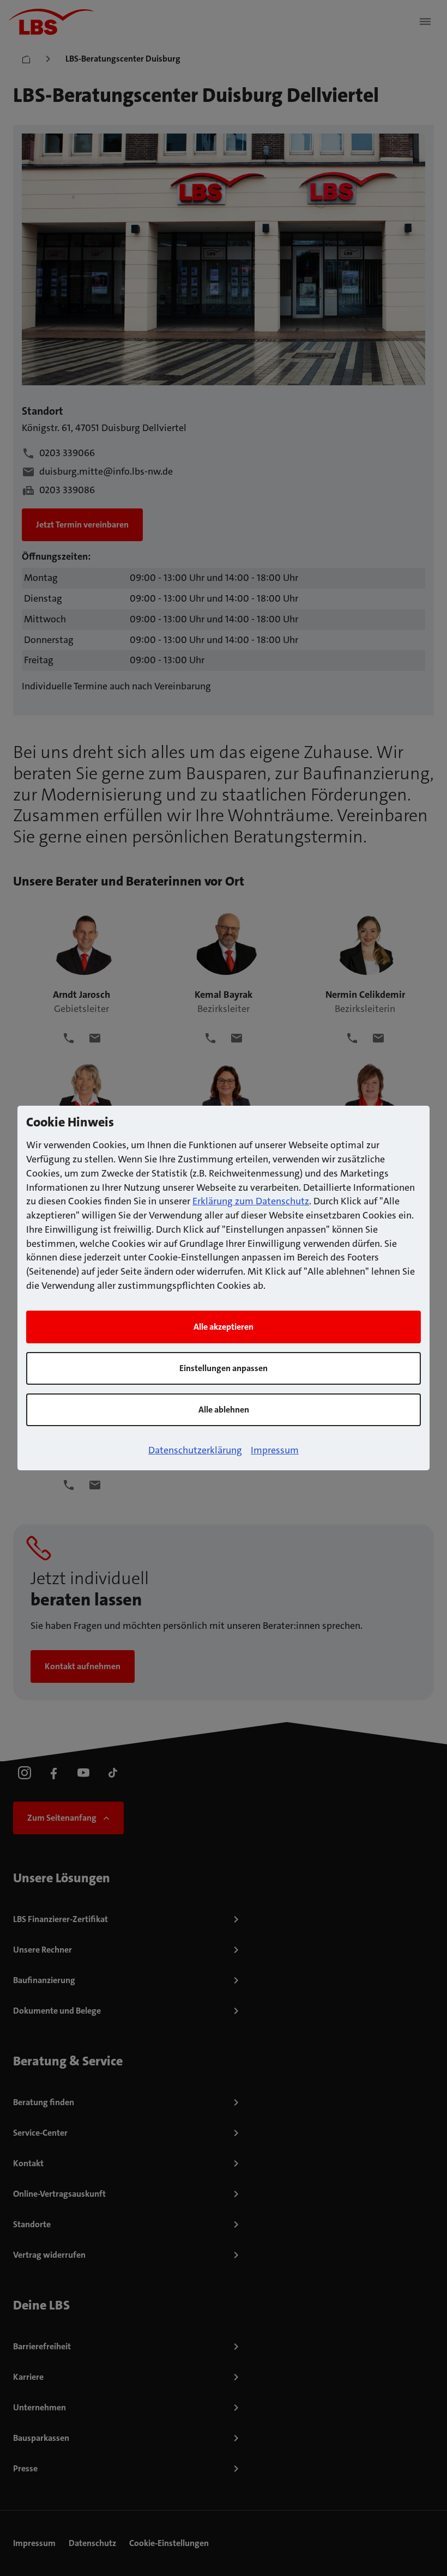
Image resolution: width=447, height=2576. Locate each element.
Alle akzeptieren (224, 1327)
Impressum (275, 1450)
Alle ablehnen (224, 1410)
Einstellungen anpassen (224, 1368)
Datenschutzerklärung (195, 1450)
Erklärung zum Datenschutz (251, 1201)
